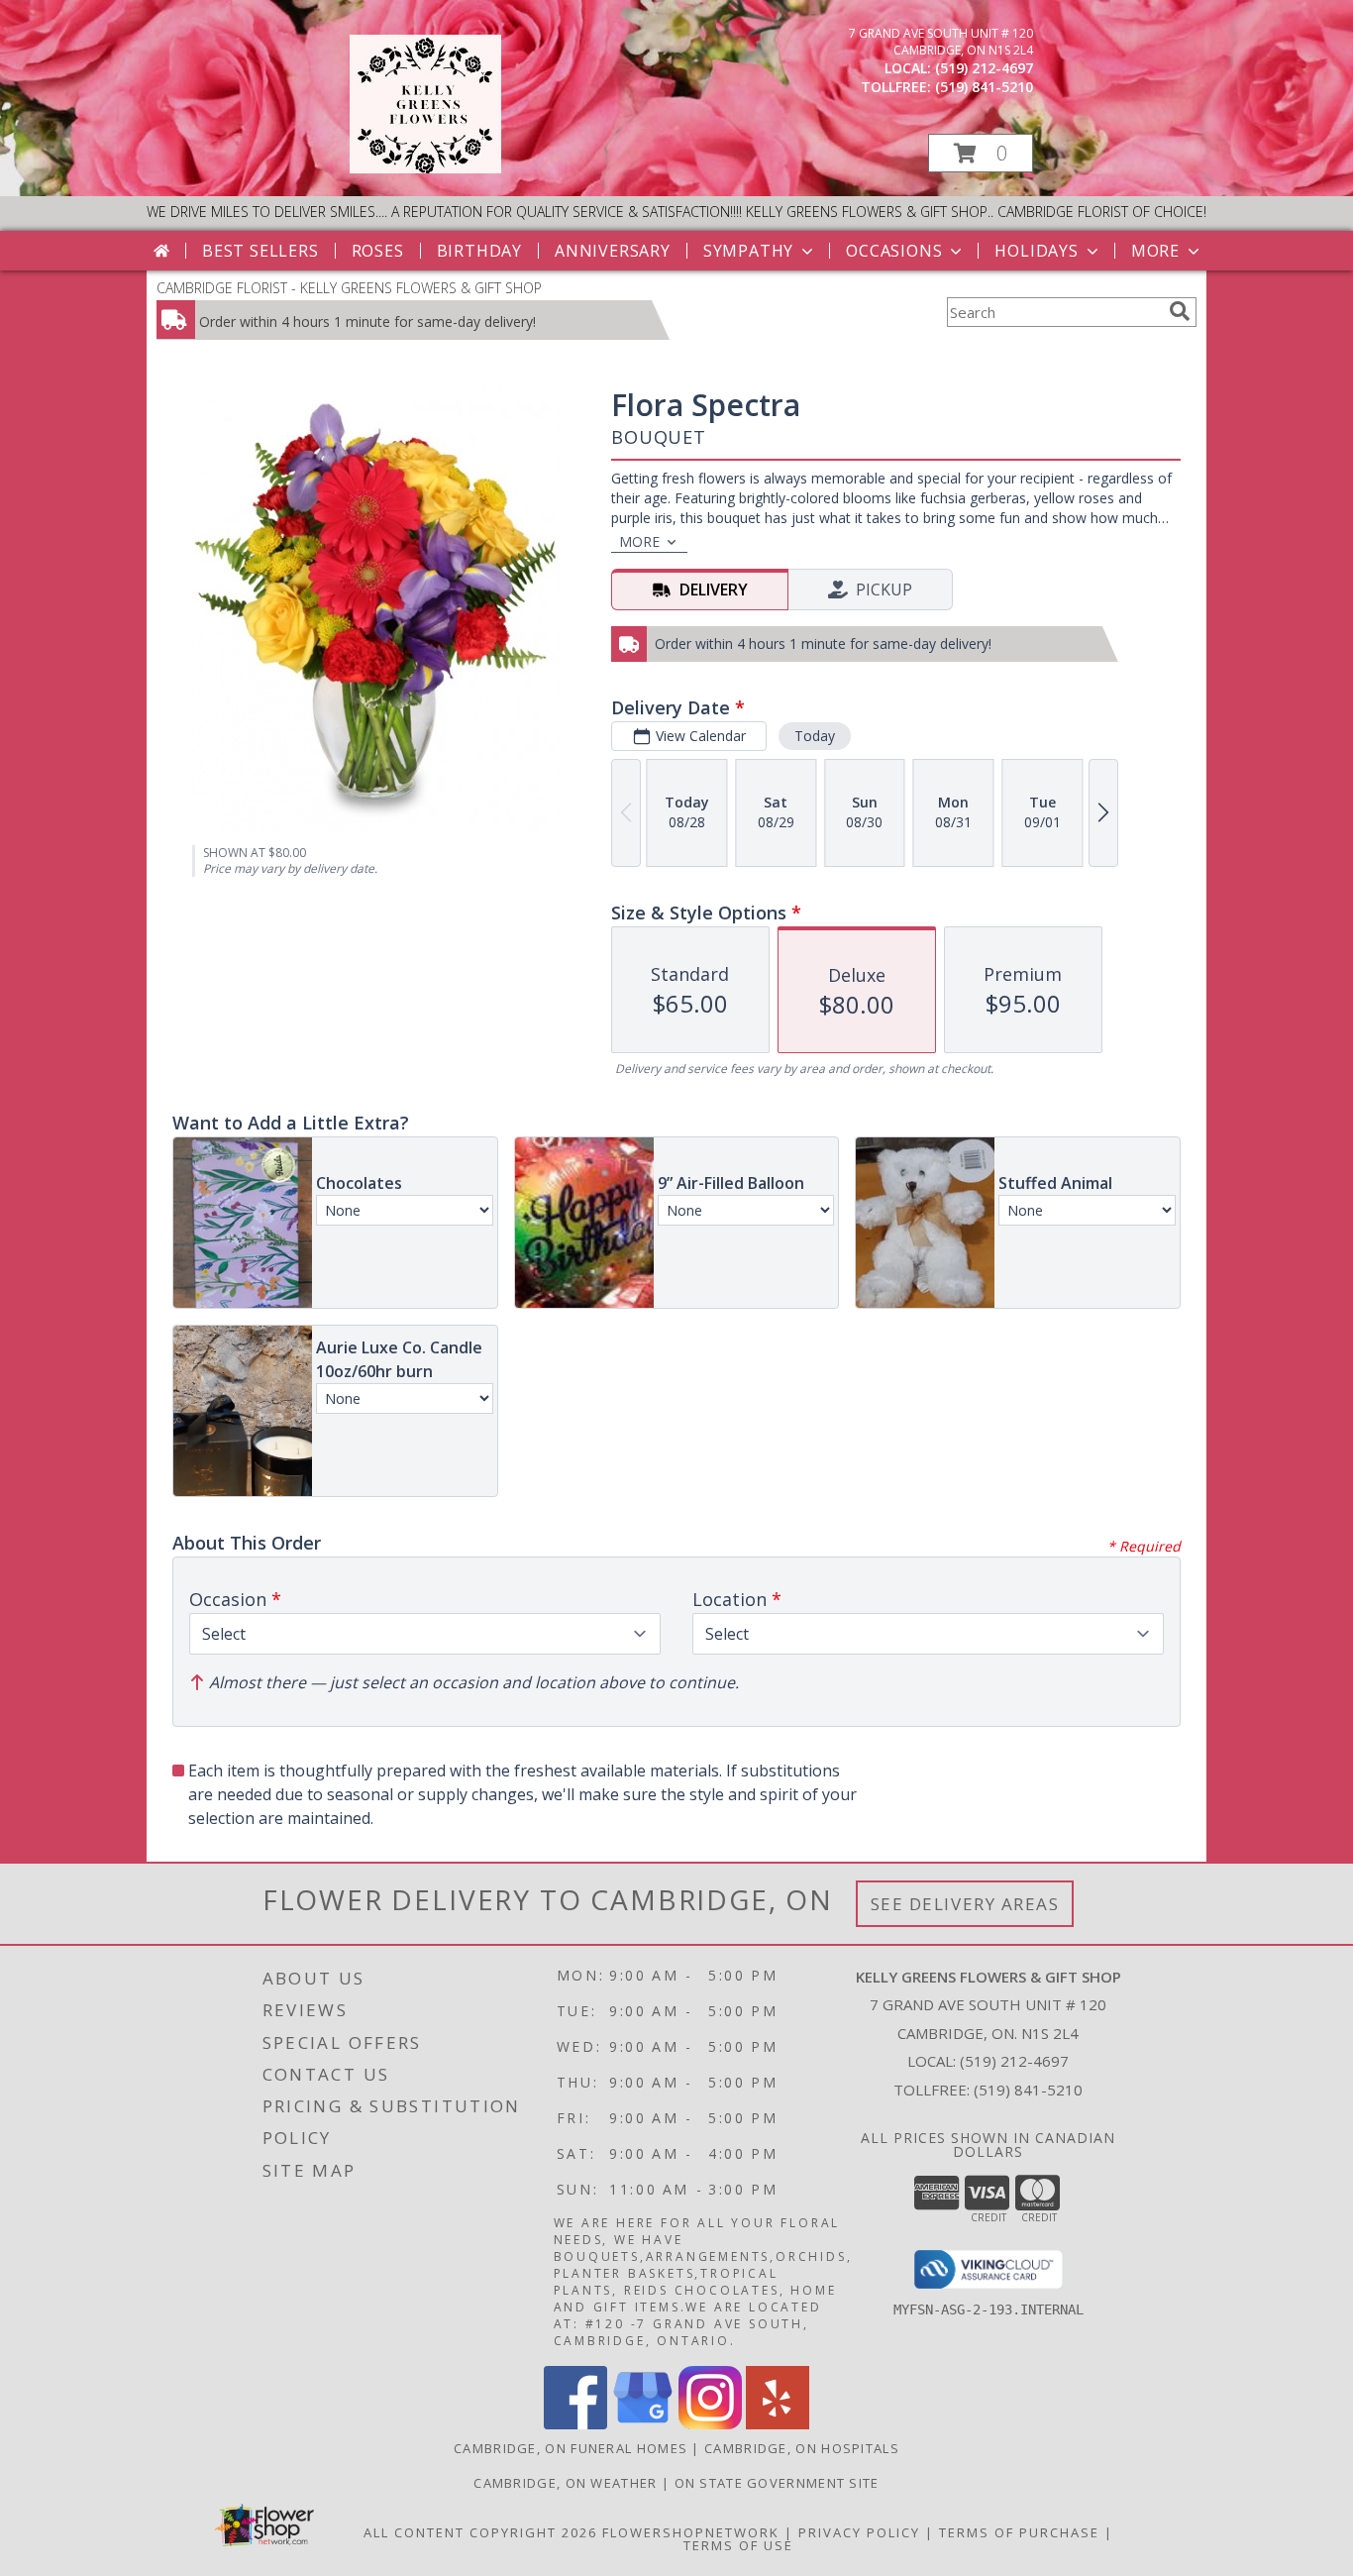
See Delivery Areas (965, 1904)
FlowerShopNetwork (691, 2532)
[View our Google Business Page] (643, 2424)
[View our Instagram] (710, 2424)
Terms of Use (738, 2545)
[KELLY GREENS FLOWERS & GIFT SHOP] (425, 168)
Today (815, 736)
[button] (981, 153)
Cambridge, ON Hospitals (802, 2448)
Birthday (479, 251)
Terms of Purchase (1019, 2532)
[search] (1180, 311)
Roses (378, 251)
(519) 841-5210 (984, 87)
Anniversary (613, 251)
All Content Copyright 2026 (480, 2532)
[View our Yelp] (778, 2424)
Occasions (894, 251)
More (1155, 251)
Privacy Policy (859, 2532)
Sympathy (748, 251)
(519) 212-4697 (984, 68)
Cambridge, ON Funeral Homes (571, 2448)
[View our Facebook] (575, 2424)
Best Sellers (260, 251)
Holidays (1036, 251)
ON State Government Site (777, 2483)
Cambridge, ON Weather (565, 2483)
